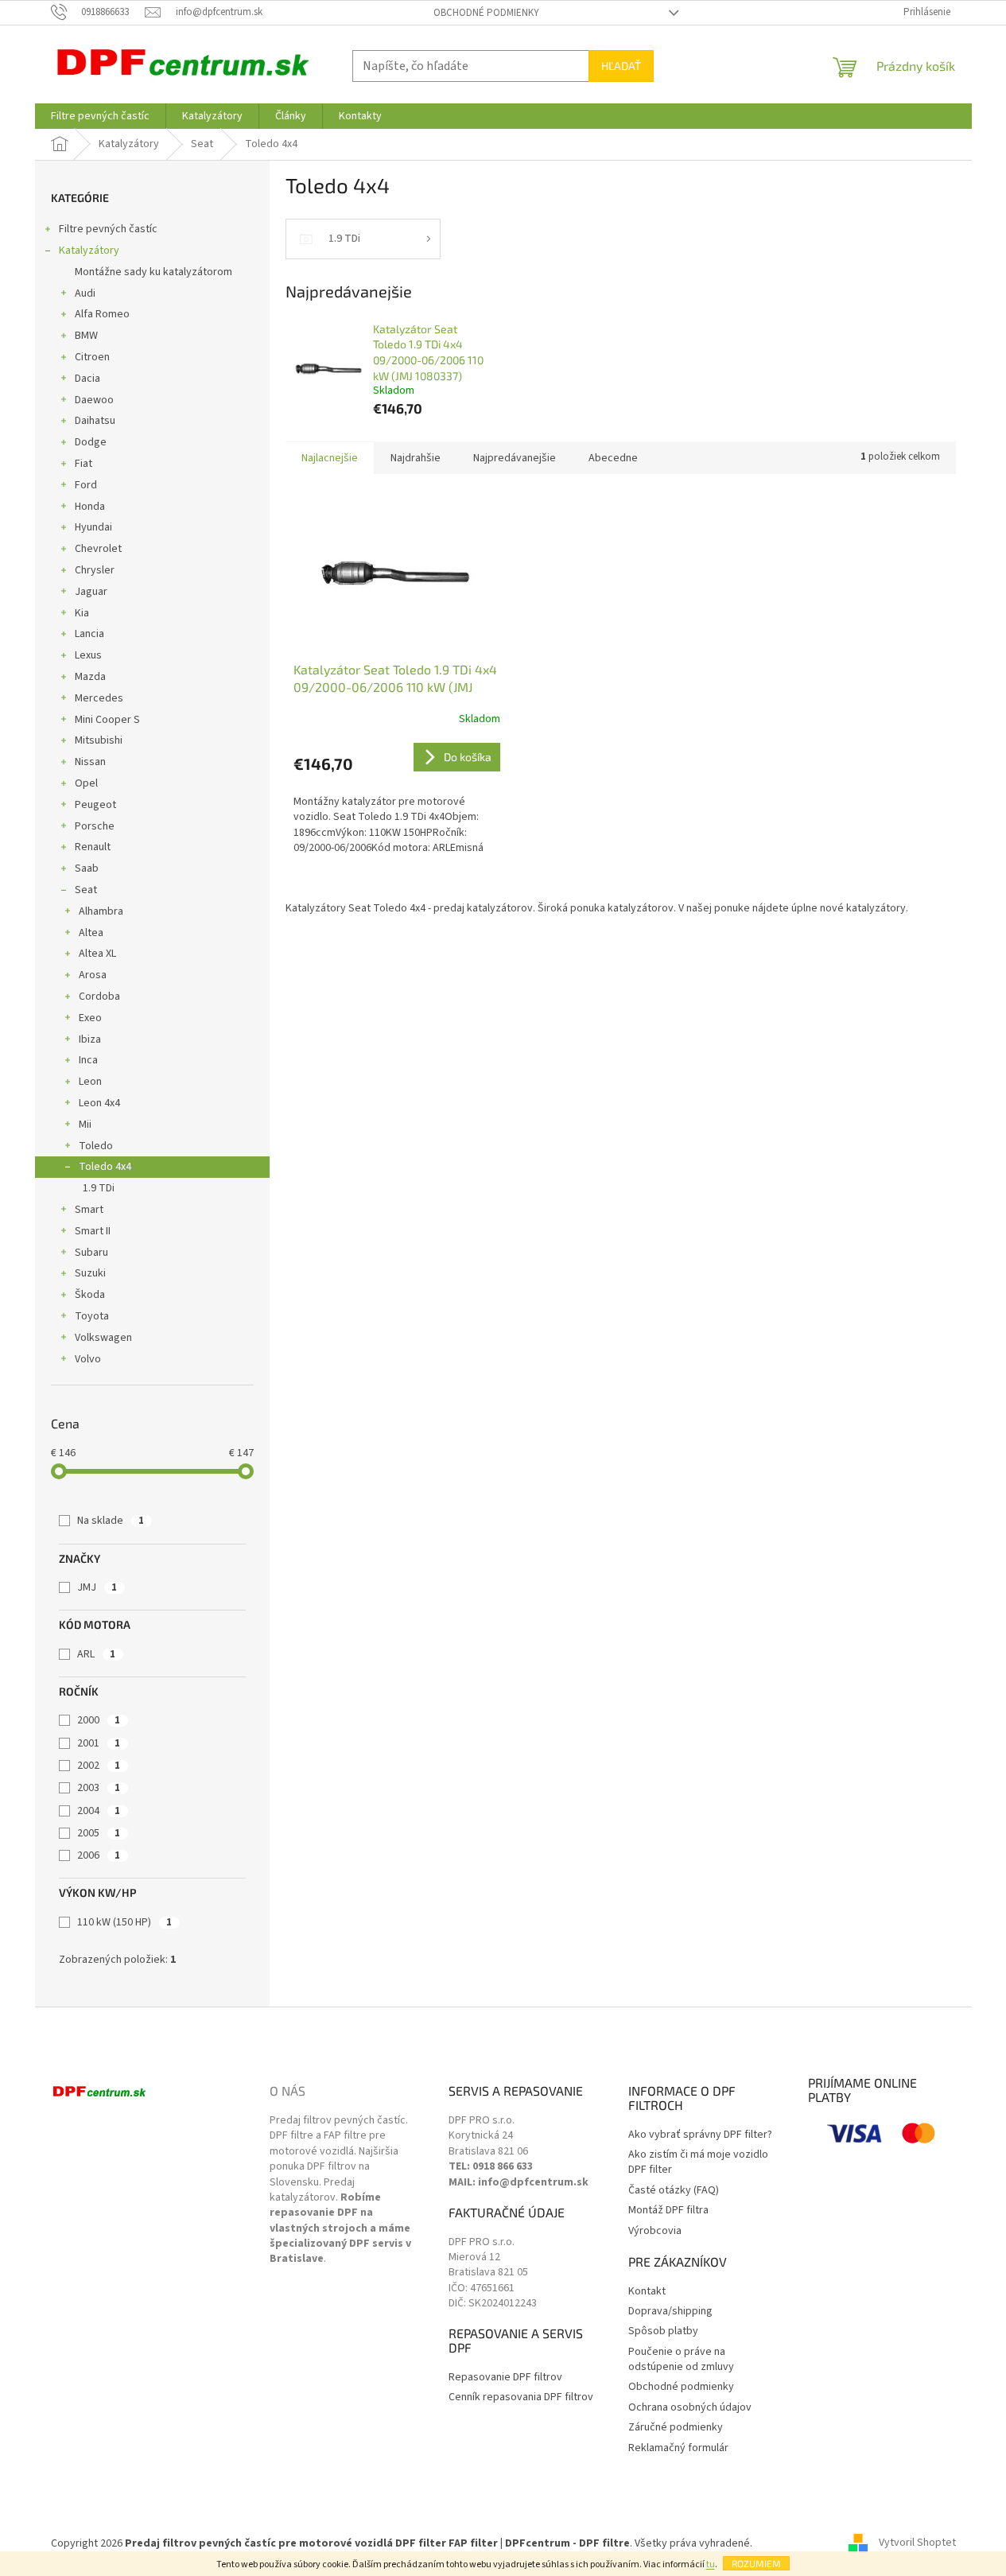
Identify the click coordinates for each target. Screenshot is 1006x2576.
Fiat (84, 464)
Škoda (90, 1295)
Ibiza (90, 1039)
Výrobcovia (655, 2231)
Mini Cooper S (107, 720)
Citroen (92, 357)
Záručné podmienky (676, 2428)
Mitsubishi (99, 740)
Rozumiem (756, 2563)
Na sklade (111, 1521)
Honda (90, 507)
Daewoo (94, 400)
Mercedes (99, 698)
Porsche (95, 826)
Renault (93, 847)
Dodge (91, 442)
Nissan (90, 762)
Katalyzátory (89, 251)
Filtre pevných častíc (108, 229)
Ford (86, 485)
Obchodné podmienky (486, 13)
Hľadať (621, 66)
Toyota (92, 1316)
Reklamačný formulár (678, 2448)
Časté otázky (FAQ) (674, 2191)
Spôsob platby (663, 2331)
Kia (82, 613)
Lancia (89, 634)
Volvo (88, 1359)
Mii (85, 1125)
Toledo (96, 1146)
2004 (99, 1811)
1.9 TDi (99, 1188)
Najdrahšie (416, 458)
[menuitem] (100, 116)
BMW (86, 336)
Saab (87, 868)
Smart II (93, 1231)
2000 (99, 1720)
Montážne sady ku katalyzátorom (153, 272)
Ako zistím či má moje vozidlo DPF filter (698, 2162)
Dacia (87, 379)
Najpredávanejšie (515, 458)
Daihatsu (95, 421)
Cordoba (99, 997)
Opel (86, 783)
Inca (88, 1060)
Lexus (88, 655)
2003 (99, 1788)
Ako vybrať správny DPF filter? (700, 2135)
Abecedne (613, 458)
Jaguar (91, 592)
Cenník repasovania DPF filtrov (521, 2397)
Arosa (93, 975)
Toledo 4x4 (105, 1167)
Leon (90, 1082)
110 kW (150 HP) (124, 1922)
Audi (85, 293)
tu (711, 2564)
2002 (99, 1766)
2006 (99, 1855)
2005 (99, 1833)
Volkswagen (103, 1338)
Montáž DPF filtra (668, 2211)
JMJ (97, 1587)
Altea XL (97, 954)
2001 (99, 1743)
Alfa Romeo (102, 314)
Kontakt (647, 2292)
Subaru (91, 1253)
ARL (96, 1654)
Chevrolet (98, 549)
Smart (89, 1210)
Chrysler (95, 570)
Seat (86, 890)
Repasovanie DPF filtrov (505, 2378)
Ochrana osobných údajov (690, 2408)
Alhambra (101, 911)
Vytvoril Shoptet (917, 2543)
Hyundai (93, 527)
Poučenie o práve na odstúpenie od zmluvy (681, 2360)
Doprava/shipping (670, 2312)
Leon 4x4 (99, 1103)
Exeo (90, 1018)
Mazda (90, 677)
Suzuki (90, 1273)
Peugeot (95, 805)
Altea (91, 933)
